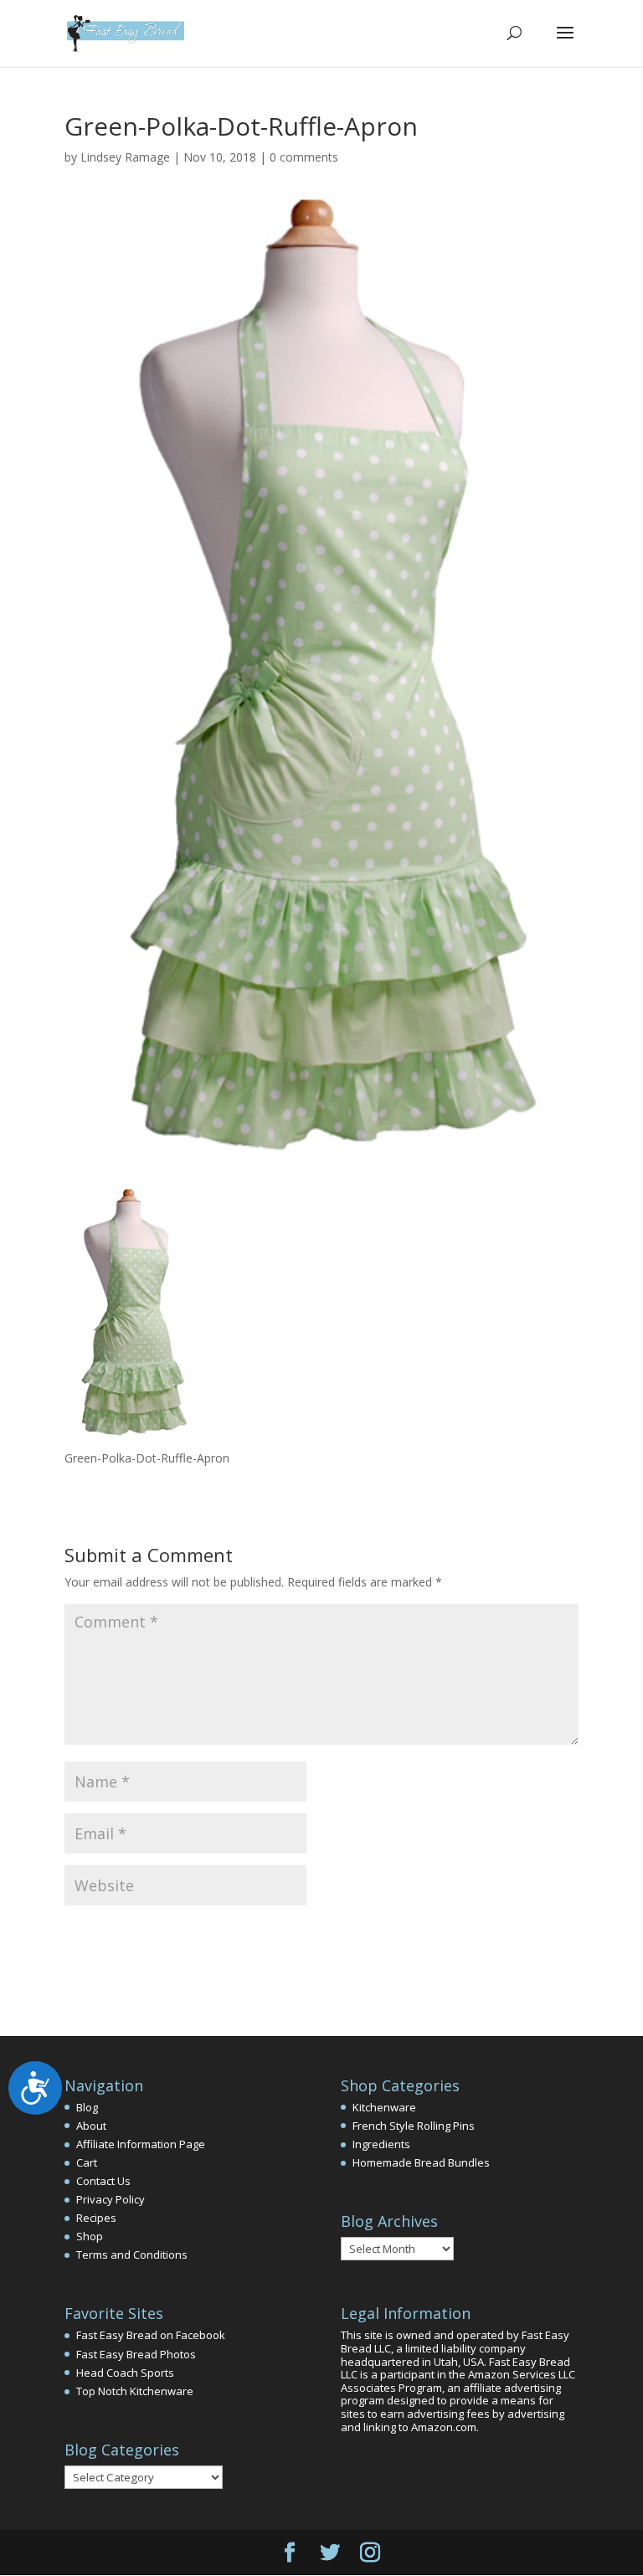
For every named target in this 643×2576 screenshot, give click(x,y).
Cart (87, 2162)
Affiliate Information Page (141, 2144)
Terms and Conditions (132, 2255)
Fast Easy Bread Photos (136, 2354)
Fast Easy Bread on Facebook (151, 2335)
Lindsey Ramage (125, 157)
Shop (90, 2236)
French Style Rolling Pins (414, 2126)
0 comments (304, 157)
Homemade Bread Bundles (421, 2162)
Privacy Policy (111, 2199)
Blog (87, 2107)
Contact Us (103, 2181)
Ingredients (381, 2144)
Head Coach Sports (125, 2373)
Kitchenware (384, 2107)
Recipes (96, 2218)
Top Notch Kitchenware (135, 2391)
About (91, 2126)
